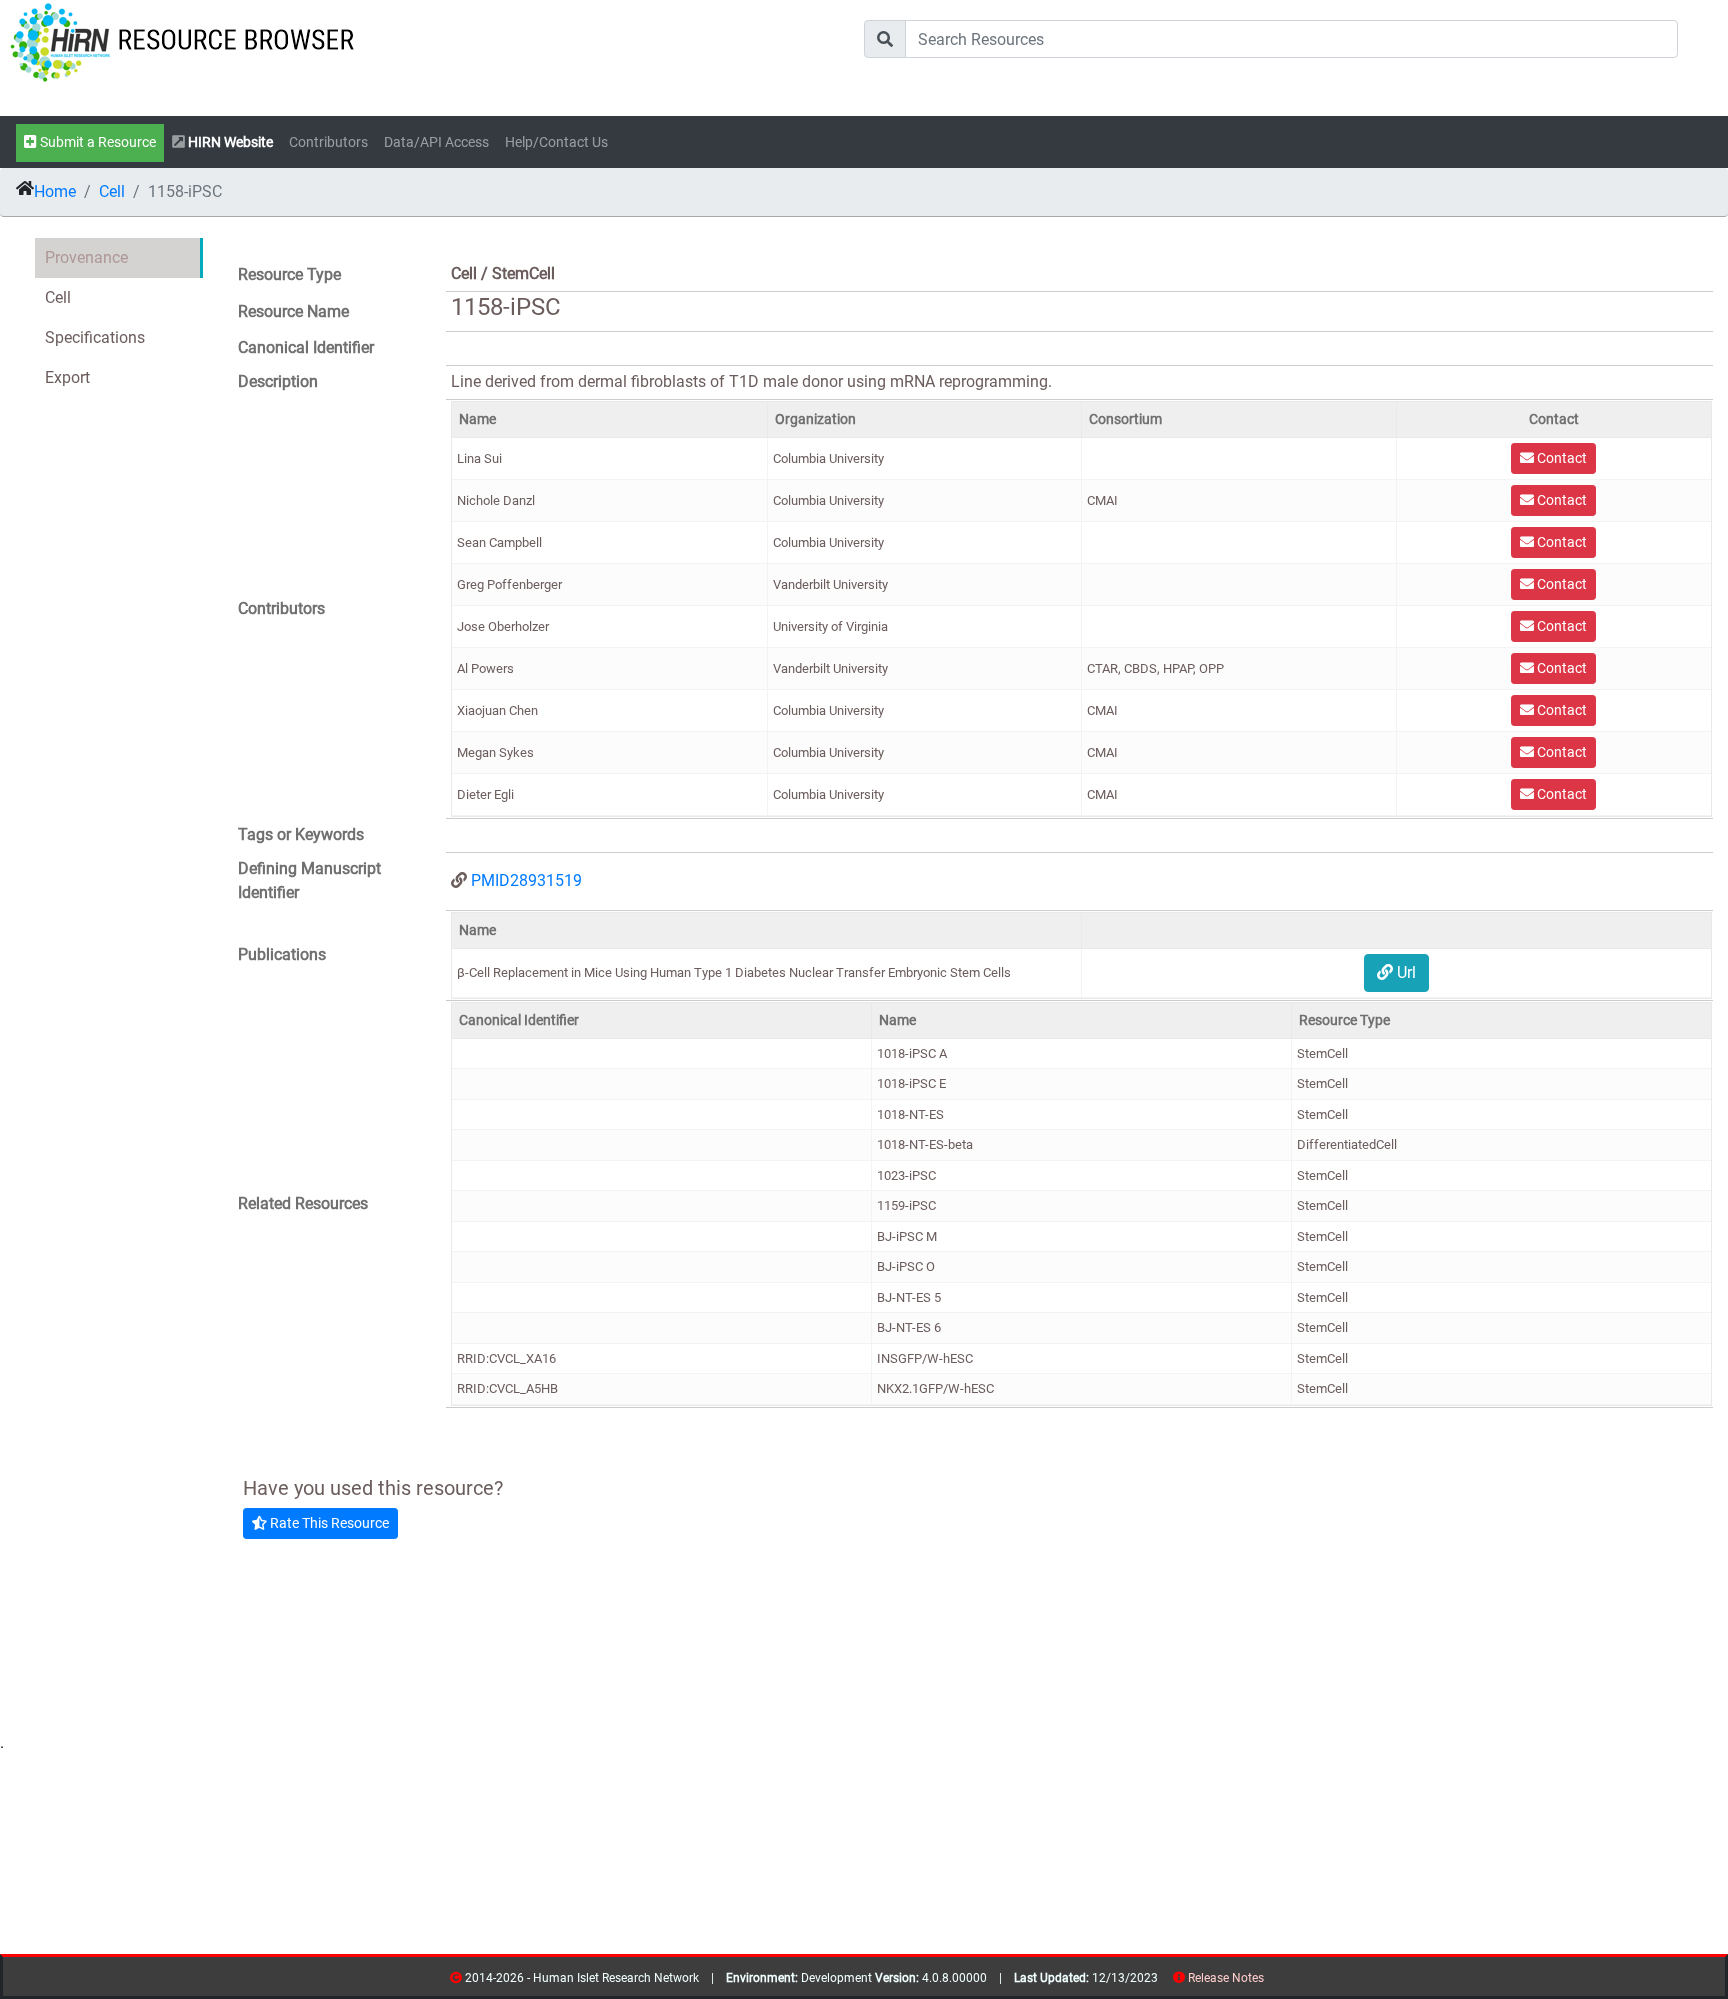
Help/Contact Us (556, 142)
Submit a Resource (96, 142)
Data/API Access (436, 142)
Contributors (328, 142)
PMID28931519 (526, 880)
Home (55, 191)
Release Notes (1226, 1978)
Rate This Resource (328, 1523)
